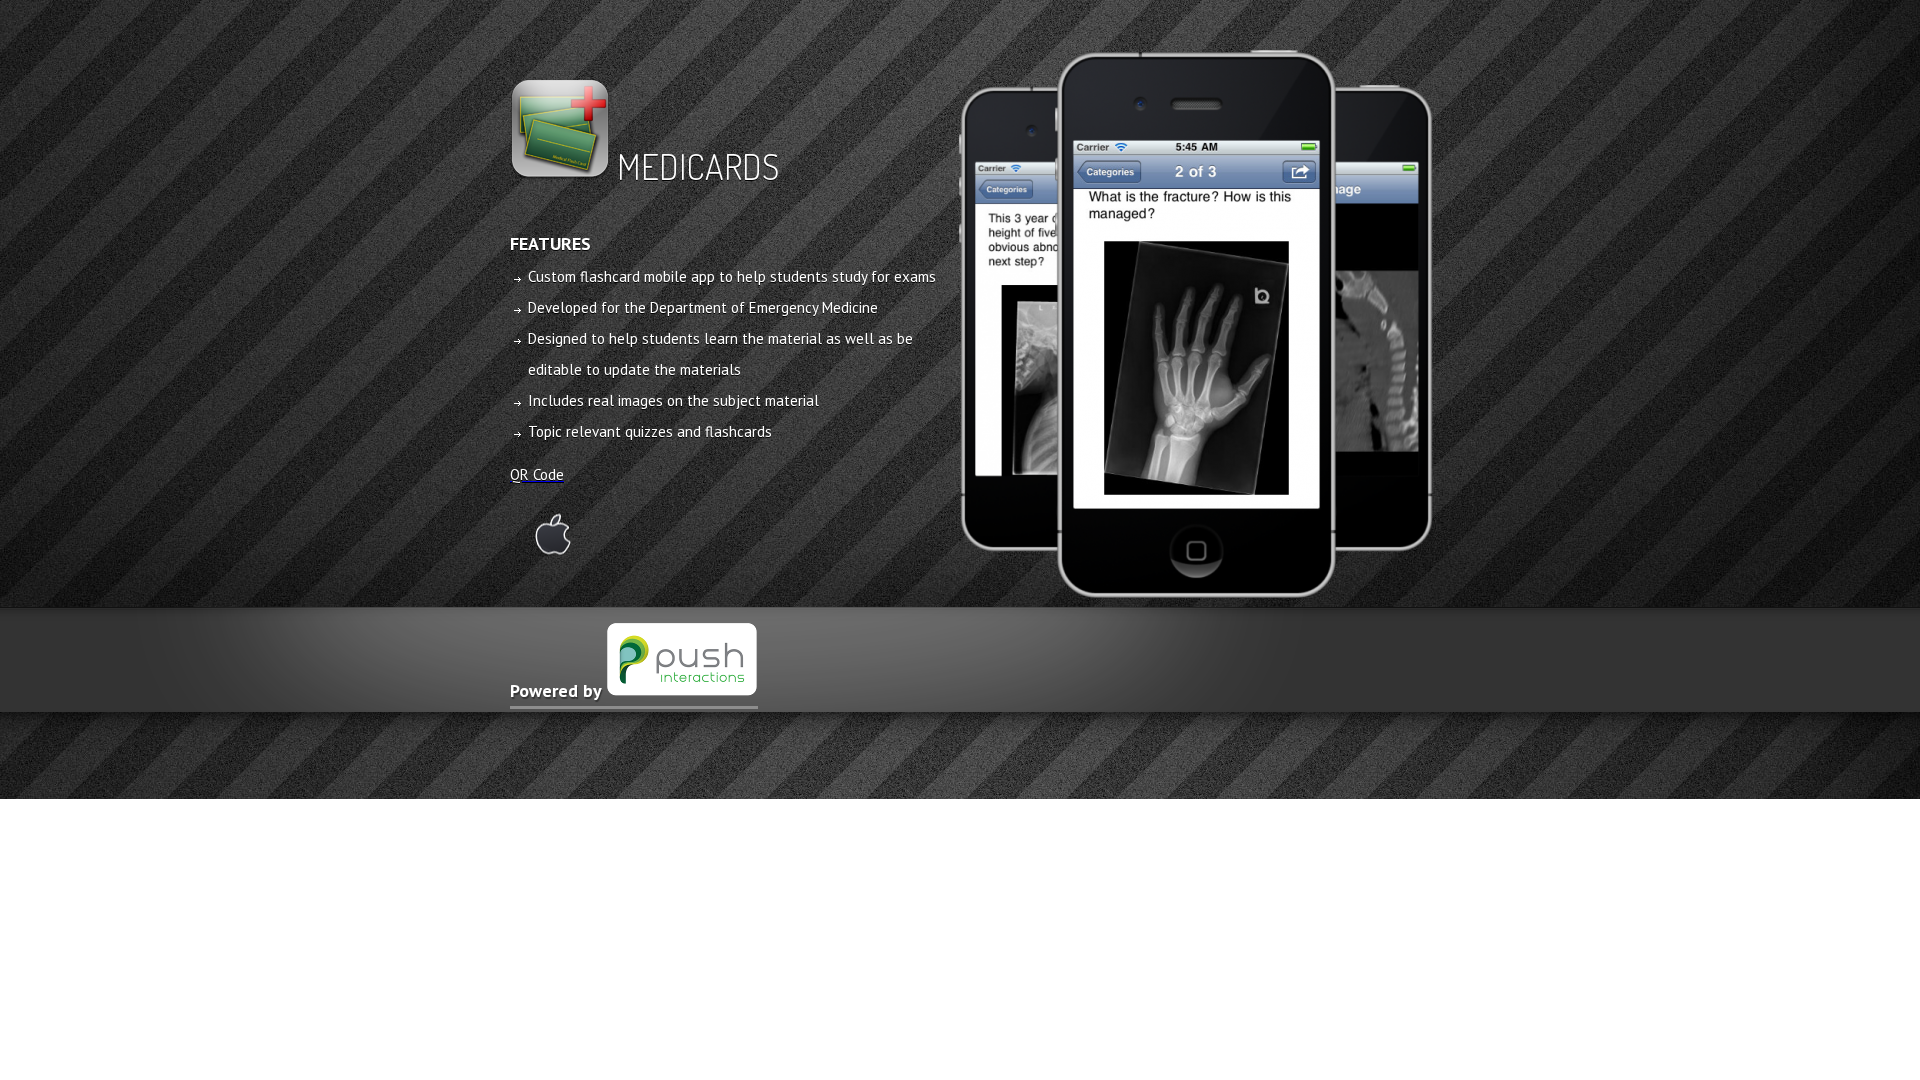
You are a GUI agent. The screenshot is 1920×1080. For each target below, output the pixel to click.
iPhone (552, 534)
